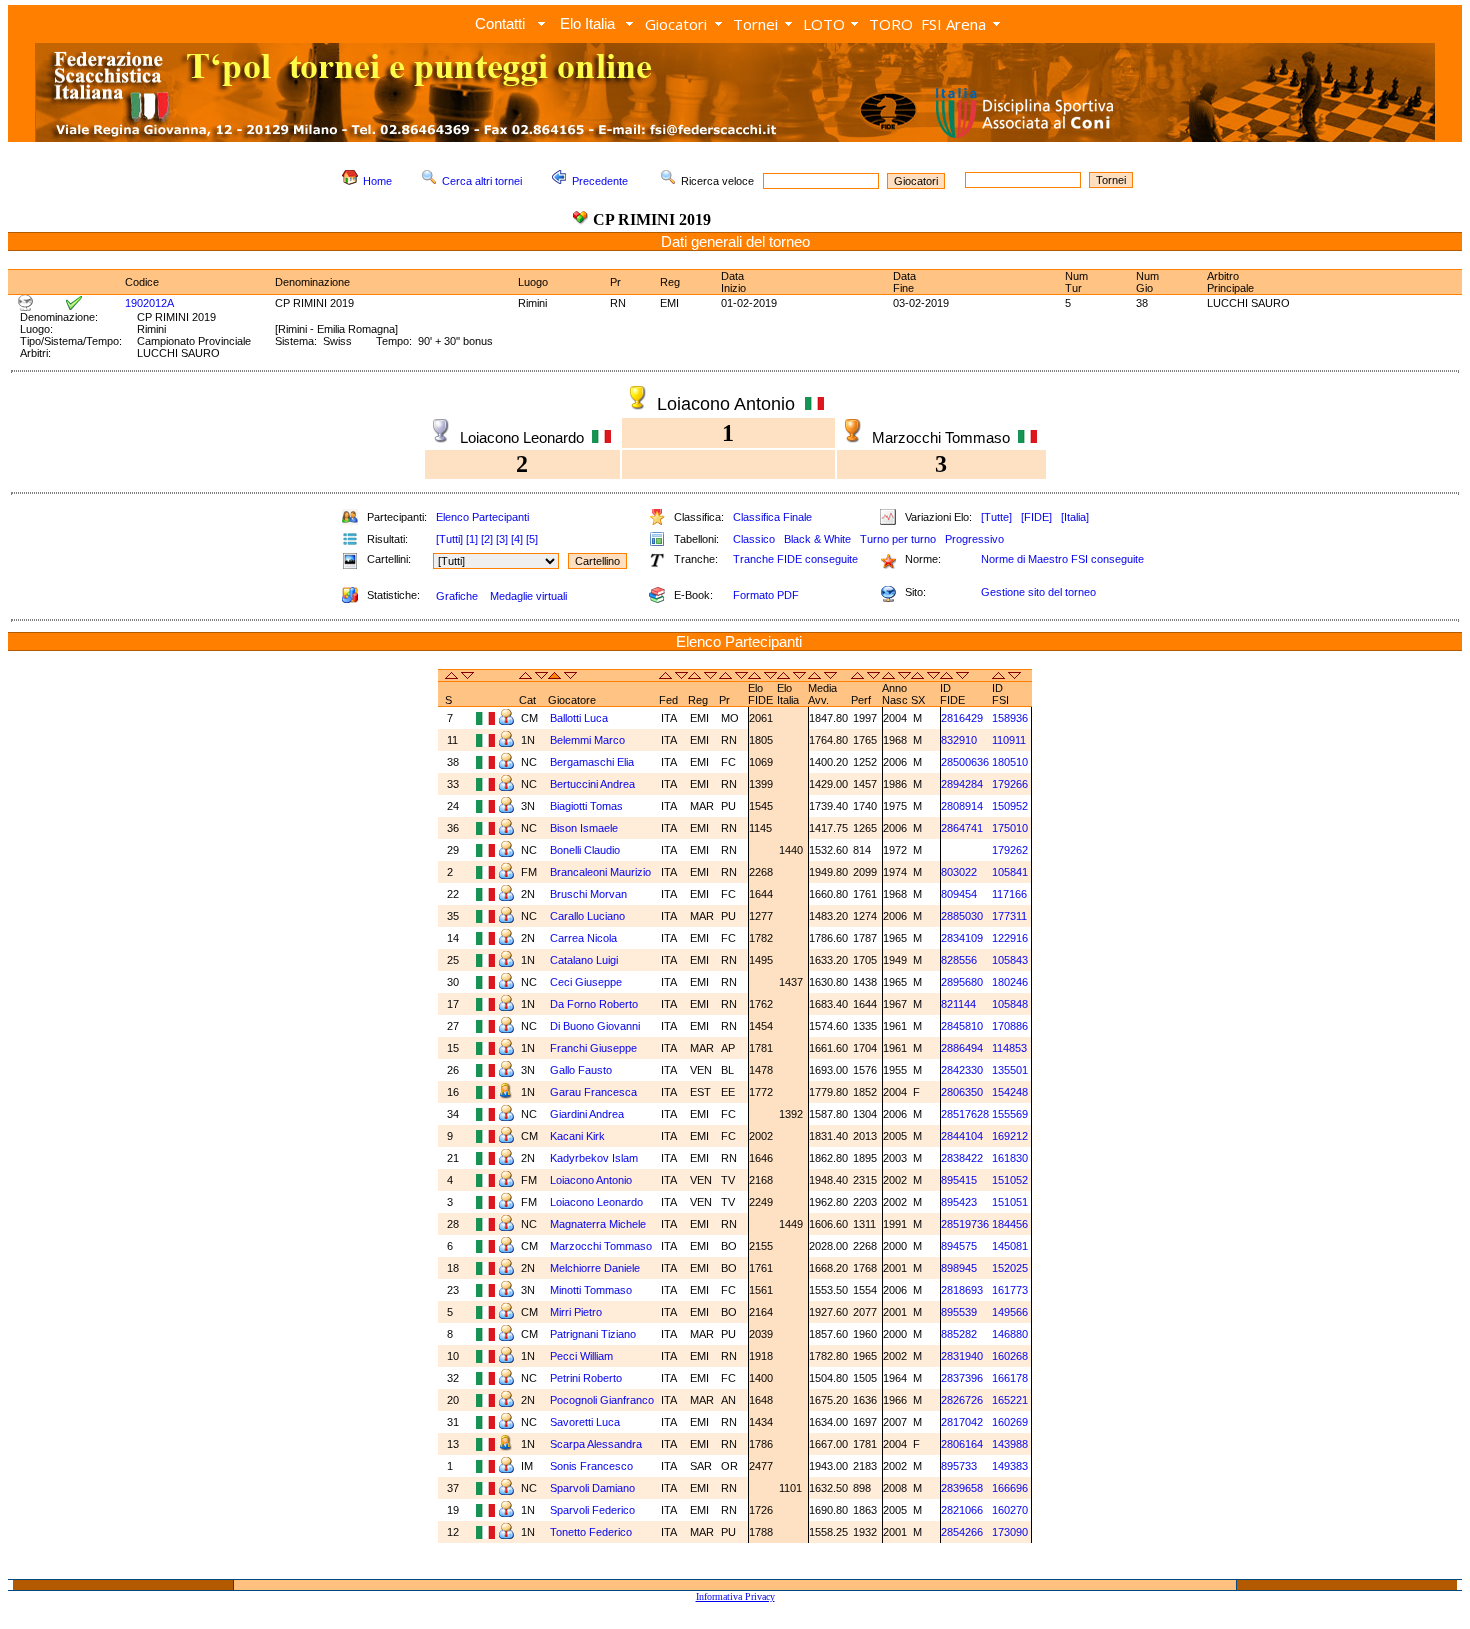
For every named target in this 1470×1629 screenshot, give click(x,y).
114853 (1009, 1048)
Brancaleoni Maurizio (600, 872)
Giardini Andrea (587, 1114)
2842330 (962, 1070)
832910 (959, 740)
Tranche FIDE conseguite (795, 559)
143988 (1010, 1444)
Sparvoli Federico (592, 1510)
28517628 (965, 1114)
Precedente (600, 181)
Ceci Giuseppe (586, 982)
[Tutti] (449, 539)
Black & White (817, 539)
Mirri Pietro (576, 1312)
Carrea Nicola (583, 938)
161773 (1010, 1290)
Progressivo (974, 539)
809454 (959, 894)
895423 (959, 1202)
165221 (1010, 1400)
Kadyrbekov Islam (594, 1158)
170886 (1010, 1026)
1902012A (149, 303)
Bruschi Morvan (588, 894)
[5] (532, 539)
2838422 (962, 1158)
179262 (1010, 850)
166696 (1010, 1488)
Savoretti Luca (585, 1422)
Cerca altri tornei (482, 181)
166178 (1010, 1378)
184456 (1010, 1224)
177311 (1009, 916)
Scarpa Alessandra (596, 1444)
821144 (958, 1004)
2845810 (962, 1026)
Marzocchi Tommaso (601, 1246)
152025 (1010, 1268)
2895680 (962, 982)
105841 (1010, 872)
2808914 (962, 806)
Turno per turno (898, 539)
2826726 (962, 1400)
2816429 (962, 718)
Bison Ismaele (584, 828)
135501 (1010, 1070)
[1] (472, 539)
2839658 (962, 1488)
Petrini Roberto (586, 1378)
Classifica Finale (772, 517)
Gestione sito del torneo (1038, 592)
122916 (1010, 938)
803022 (959, 872)
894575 (959, 1246)
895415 (959, 1180)
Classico (754, 539)
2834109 (962, 938)
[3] (502, 539)
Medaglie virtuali (528, 596)
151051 (1010, 1202)
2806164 (962, 1444)
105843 (1010, 960)
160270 (1010, 1510)
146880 (1010, 1334)
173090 (1010, 1532)
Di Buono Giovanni (595, 1026)
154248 (1010, 1092)
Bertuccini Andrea (592, 784)
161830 (1010, 1158)
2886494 (962, 1048)
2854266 (962, 1532)
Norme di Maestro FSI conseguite (1062, 559)
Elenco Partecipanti (482, 517)
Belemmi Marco (587, 740)
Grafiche (457, 596)
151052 (1010, 1180)
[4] (517, 539)
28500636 (965, 762)
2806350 (962, 1092)
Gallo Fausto (581, 1070)
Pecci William (581, 1356)
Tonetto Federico (591, 1532)
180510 (1010, 762)
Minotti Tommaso (591, 1290)
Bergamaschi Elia (592, 762)
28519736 (965, 1224)
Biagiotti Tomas (586, 806)
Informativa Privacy (735, 1596)
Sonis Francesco (591, 1466)
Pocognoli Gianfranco (602, 1400)
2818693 (962, 1290)
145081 (1010, 1246)
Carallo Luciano (587, 916)
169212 (1010, 1136)
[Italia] (1075, 517)
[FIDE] (1036, 517)
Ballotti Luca (579, 718)
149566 (1010, 1312)
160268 (1010, 1356)
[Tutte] (996, 517)
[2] (487, 539)
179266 (1010, 784)
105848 (1010, 1004)
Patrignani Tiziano (593, 1334)
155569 (1010, 1114)
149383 (1010, 1466)
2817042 (962, 1422)
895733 (959, 1466)
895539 (959, 1312)
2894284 (962, 784)
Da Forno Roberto (594, 1004)
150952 (1010, 806)
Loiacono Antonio (591, 1180)
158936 (1010, 718)
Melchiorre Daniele (595, 1268)
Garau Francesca (593, 1092)
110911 (1009, 740)
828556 (959, 960)
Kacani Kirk (577, 1136)
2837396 (962, 1378)
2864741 (962, 828)
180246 (1010, 982)
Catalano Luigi (584, 960)
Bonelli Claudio (585, 850)
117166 (1009, 894)
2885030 (962, 916)
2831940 (962, 1356)
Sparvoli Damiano (592, 1488)
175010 (1010, 828)
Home (377, 181)
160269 (1010, 1422)
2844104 (962, 1136)
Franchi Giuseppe (593, 1048)
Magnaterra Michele (598, 1224)
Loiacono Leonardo (596, 1202)
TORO (891, 24)
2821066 (962, 1510)
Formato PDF (766, 595)
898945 (959, 1268)
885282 (959, 1334)
